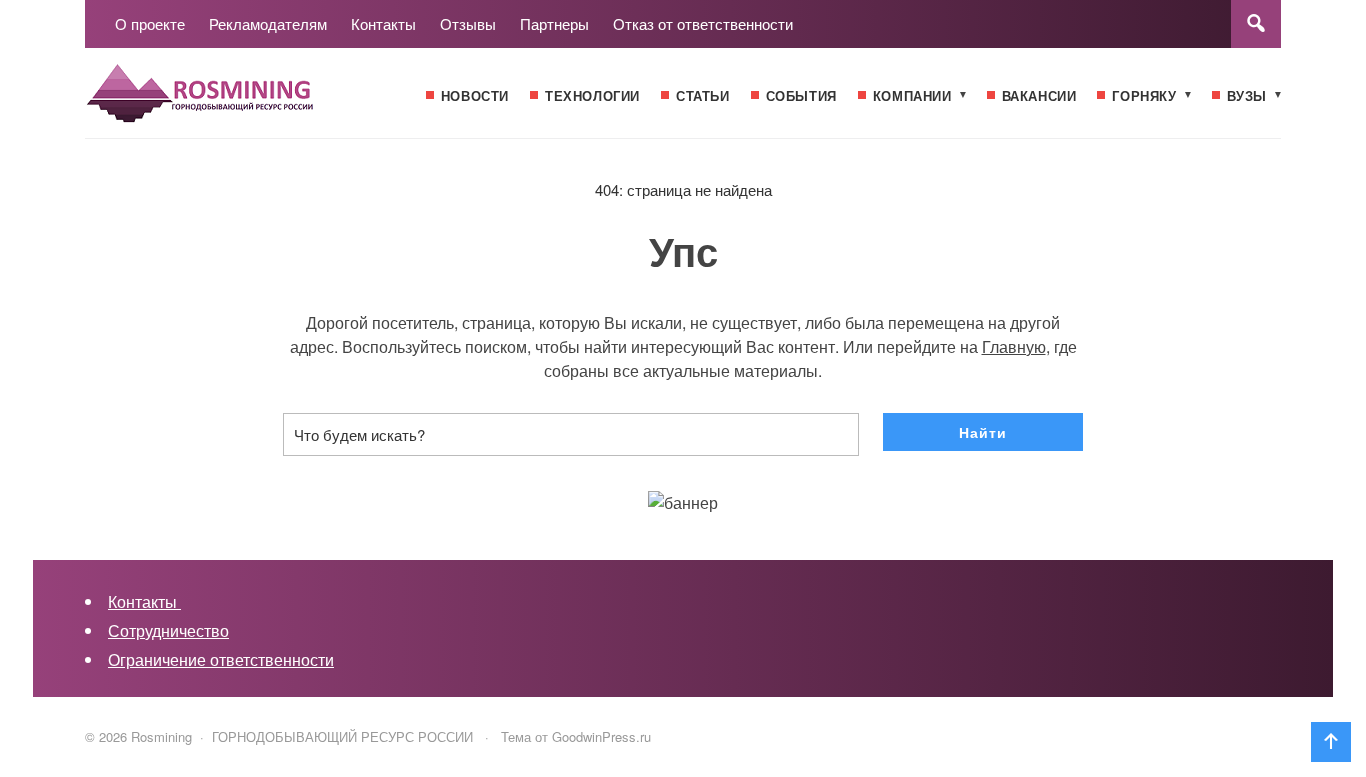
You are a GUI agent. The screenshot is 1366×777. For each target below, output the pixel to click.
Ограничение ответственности (221, 659)
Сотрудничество (168, 630)
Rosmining (235, 103)
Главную (1014, 346)
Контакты (144, 601)
